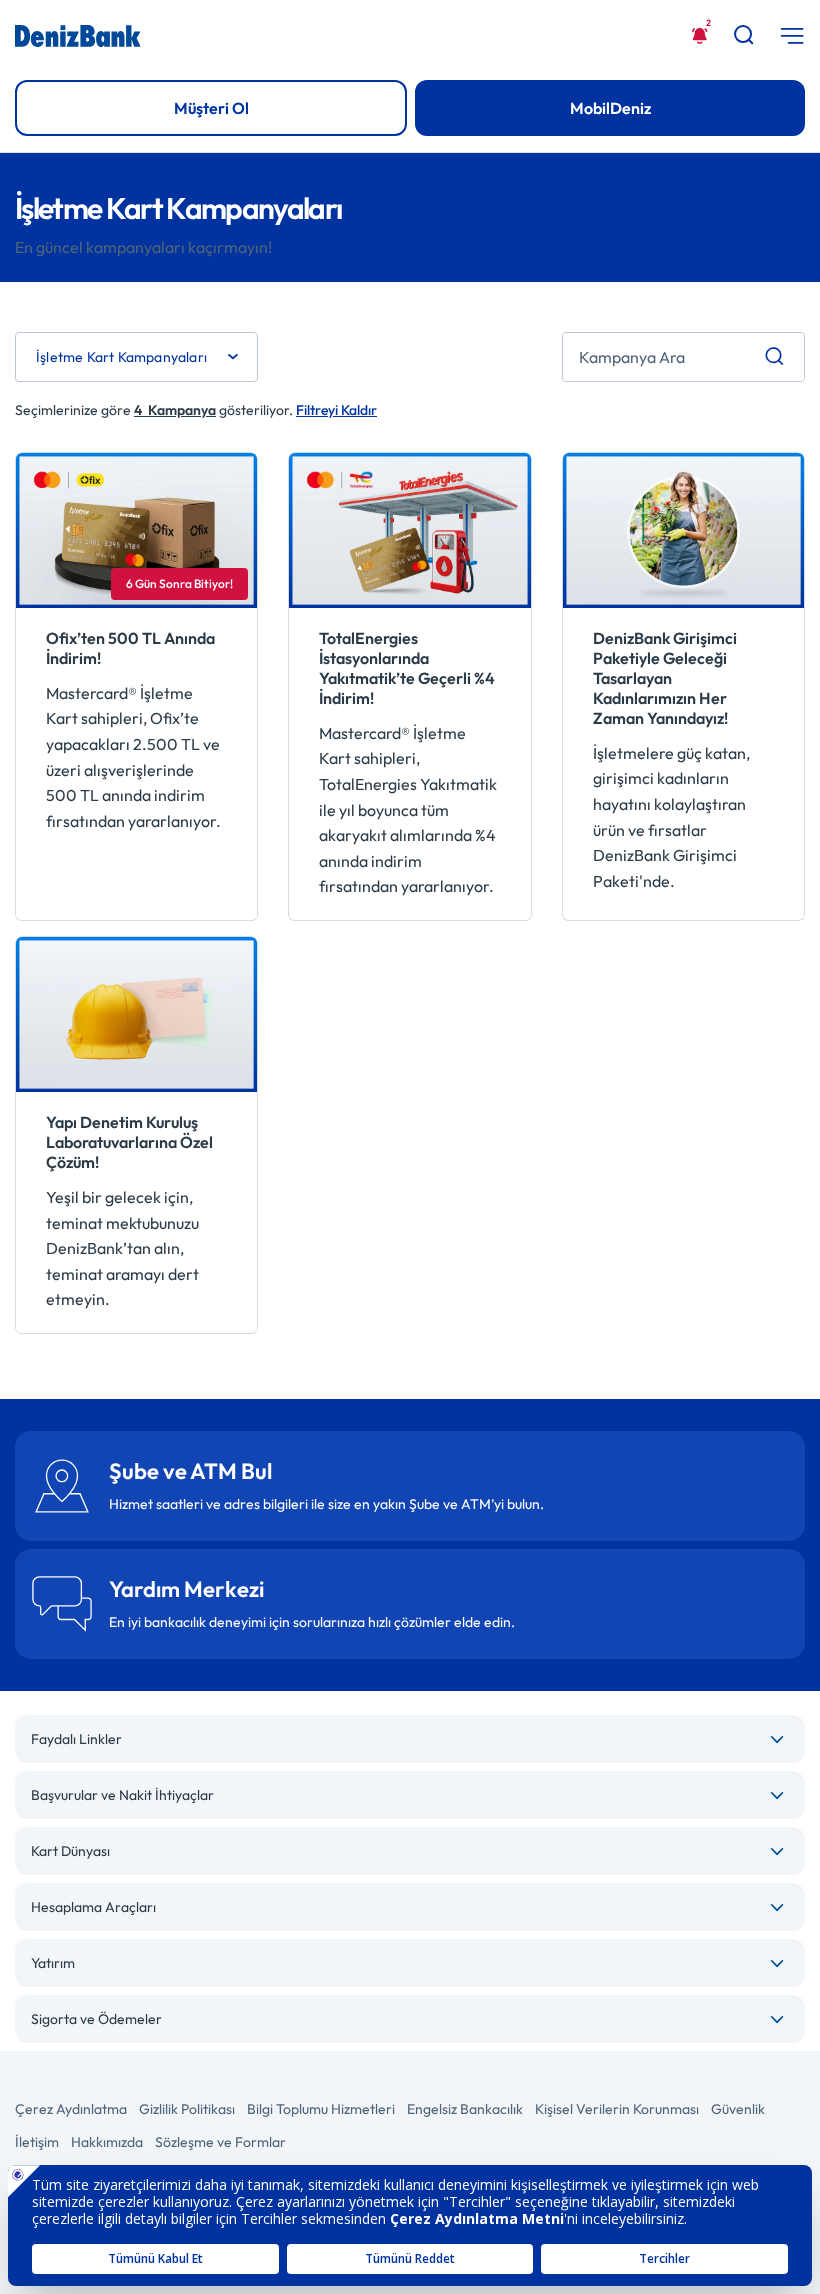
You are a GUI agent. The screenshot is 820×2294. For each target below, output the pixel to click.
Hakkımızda (107, 2142)
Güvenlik (738, 2109)
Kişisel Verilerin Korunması (617, 2109)
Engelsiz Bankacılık (465, 2109)
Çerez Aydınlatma (71, 2109)
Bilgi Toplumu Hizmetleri (321, 2109)
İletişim (37, 2142)
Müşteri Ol (211, 108)
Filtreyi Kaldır (336, 410)
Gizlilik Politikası (187, 2109)
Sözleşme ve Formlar (220, 2142)
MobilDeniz (610, 108)
